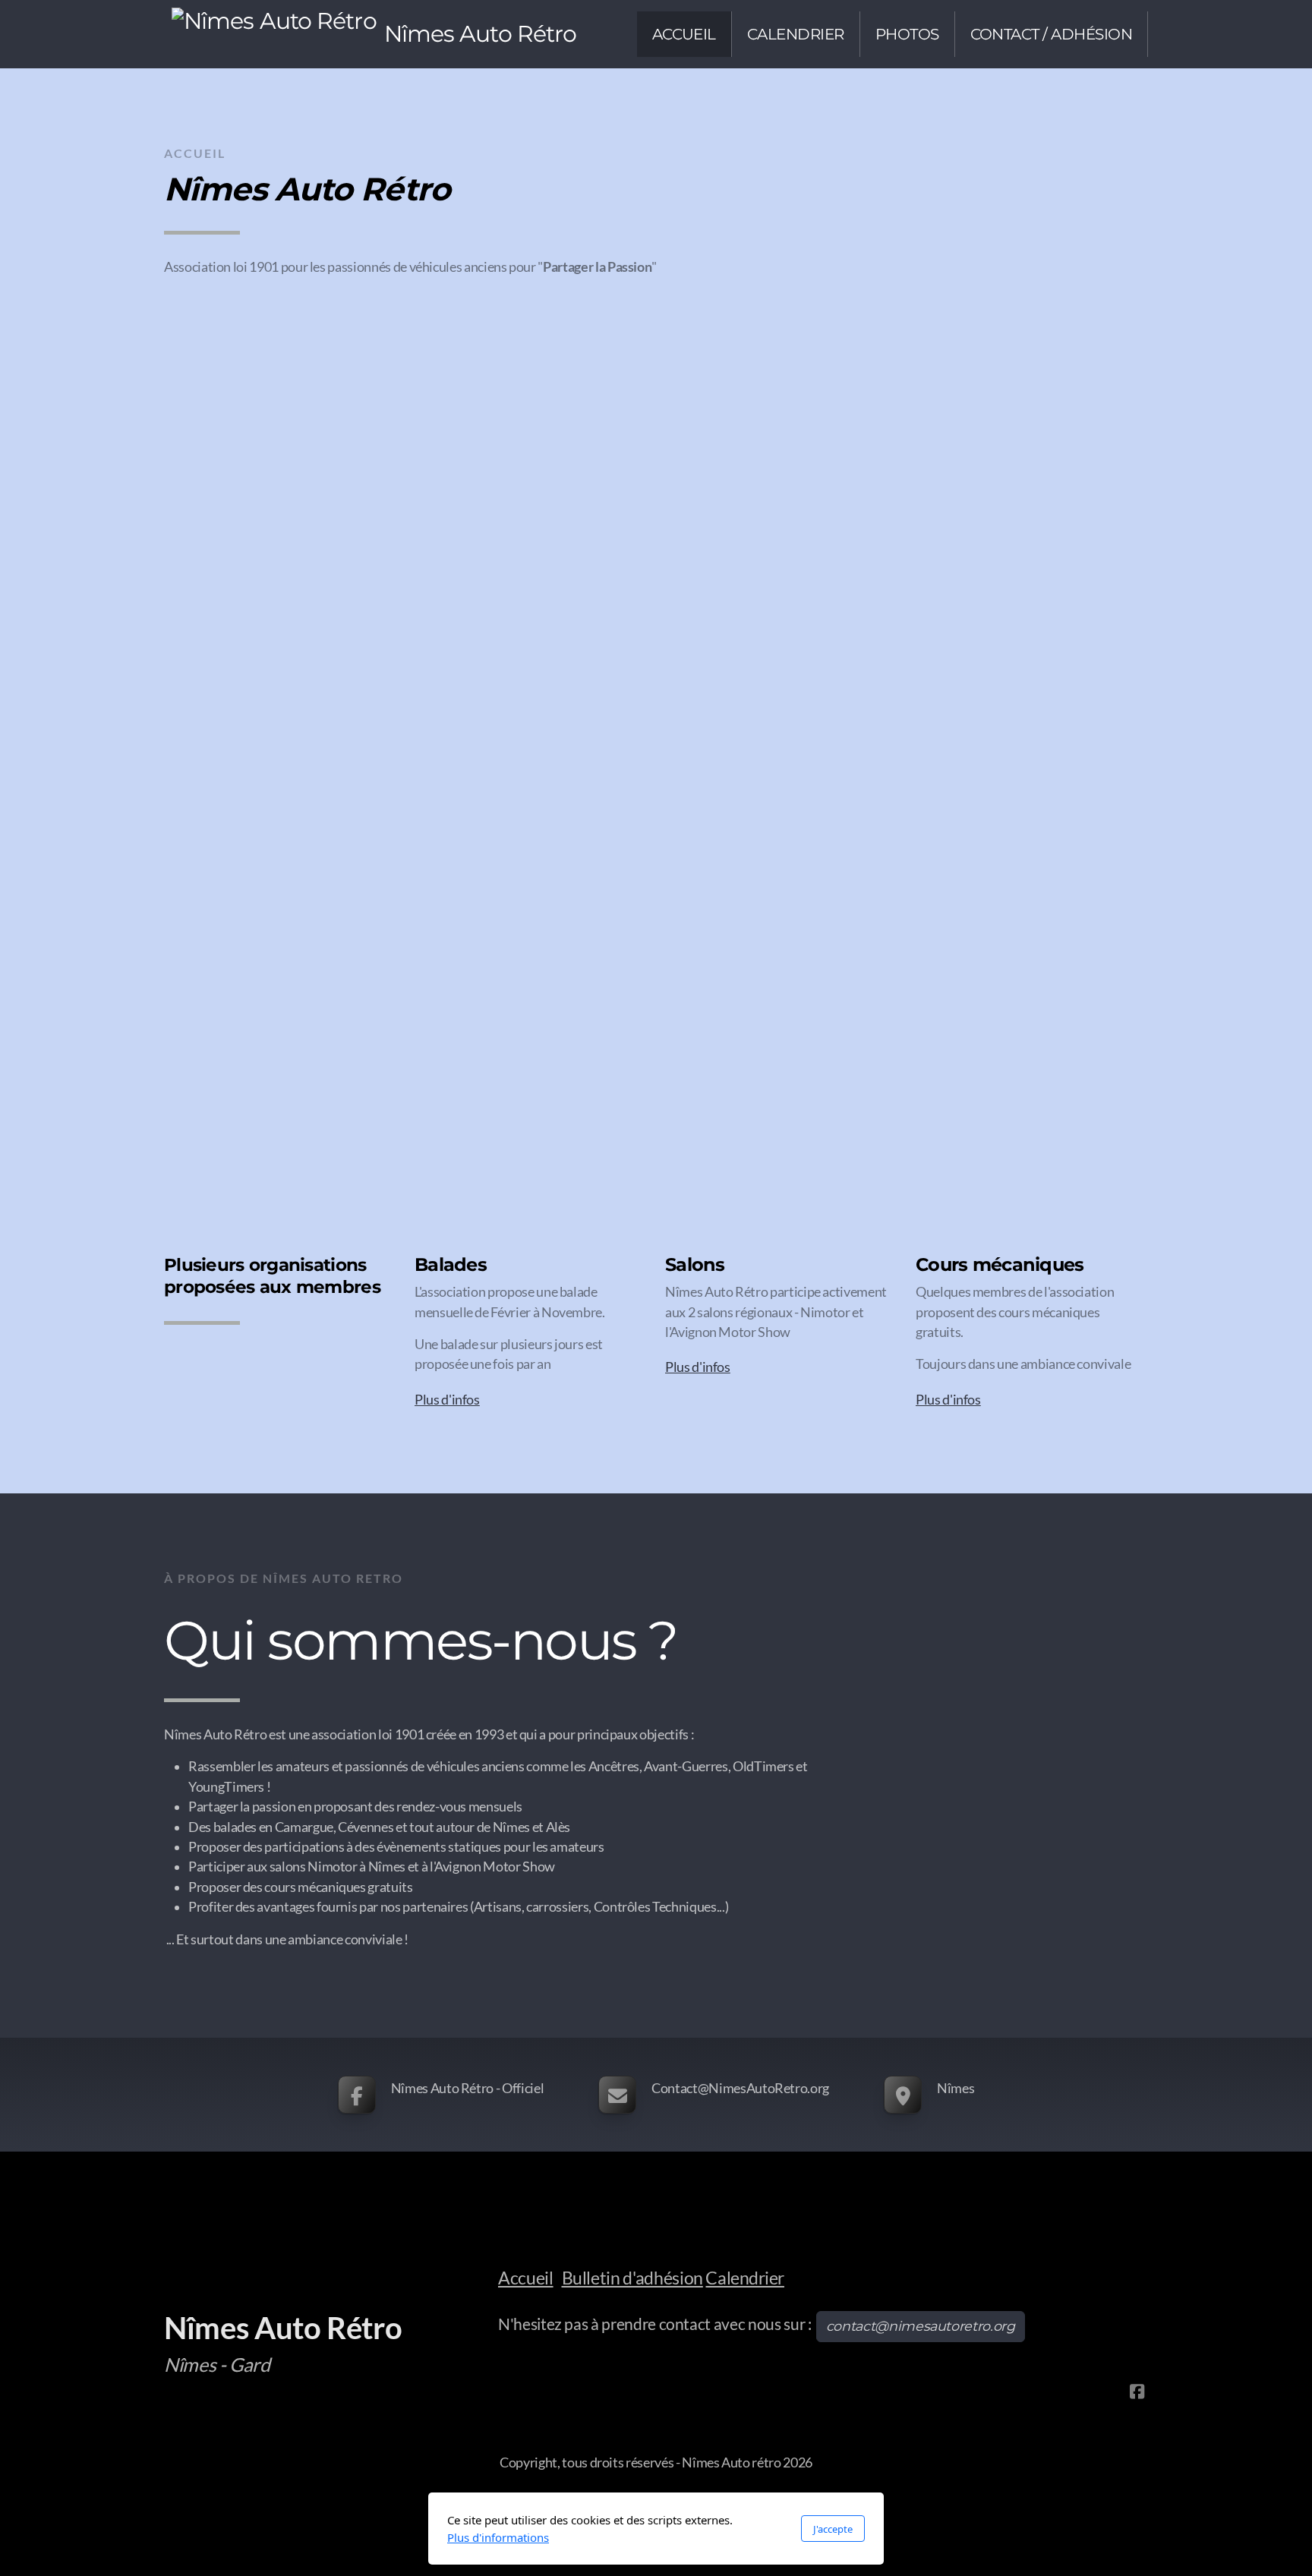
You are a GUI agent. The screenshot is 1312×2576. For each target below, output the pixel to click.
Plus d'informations (498, 2537)
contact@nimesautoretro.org (921, 2326)
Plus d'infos (447, 1400)
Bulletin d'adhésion (632, 2278)
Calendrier (744, 2278)
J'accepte (833, 2529)
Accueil (526, 2278)
